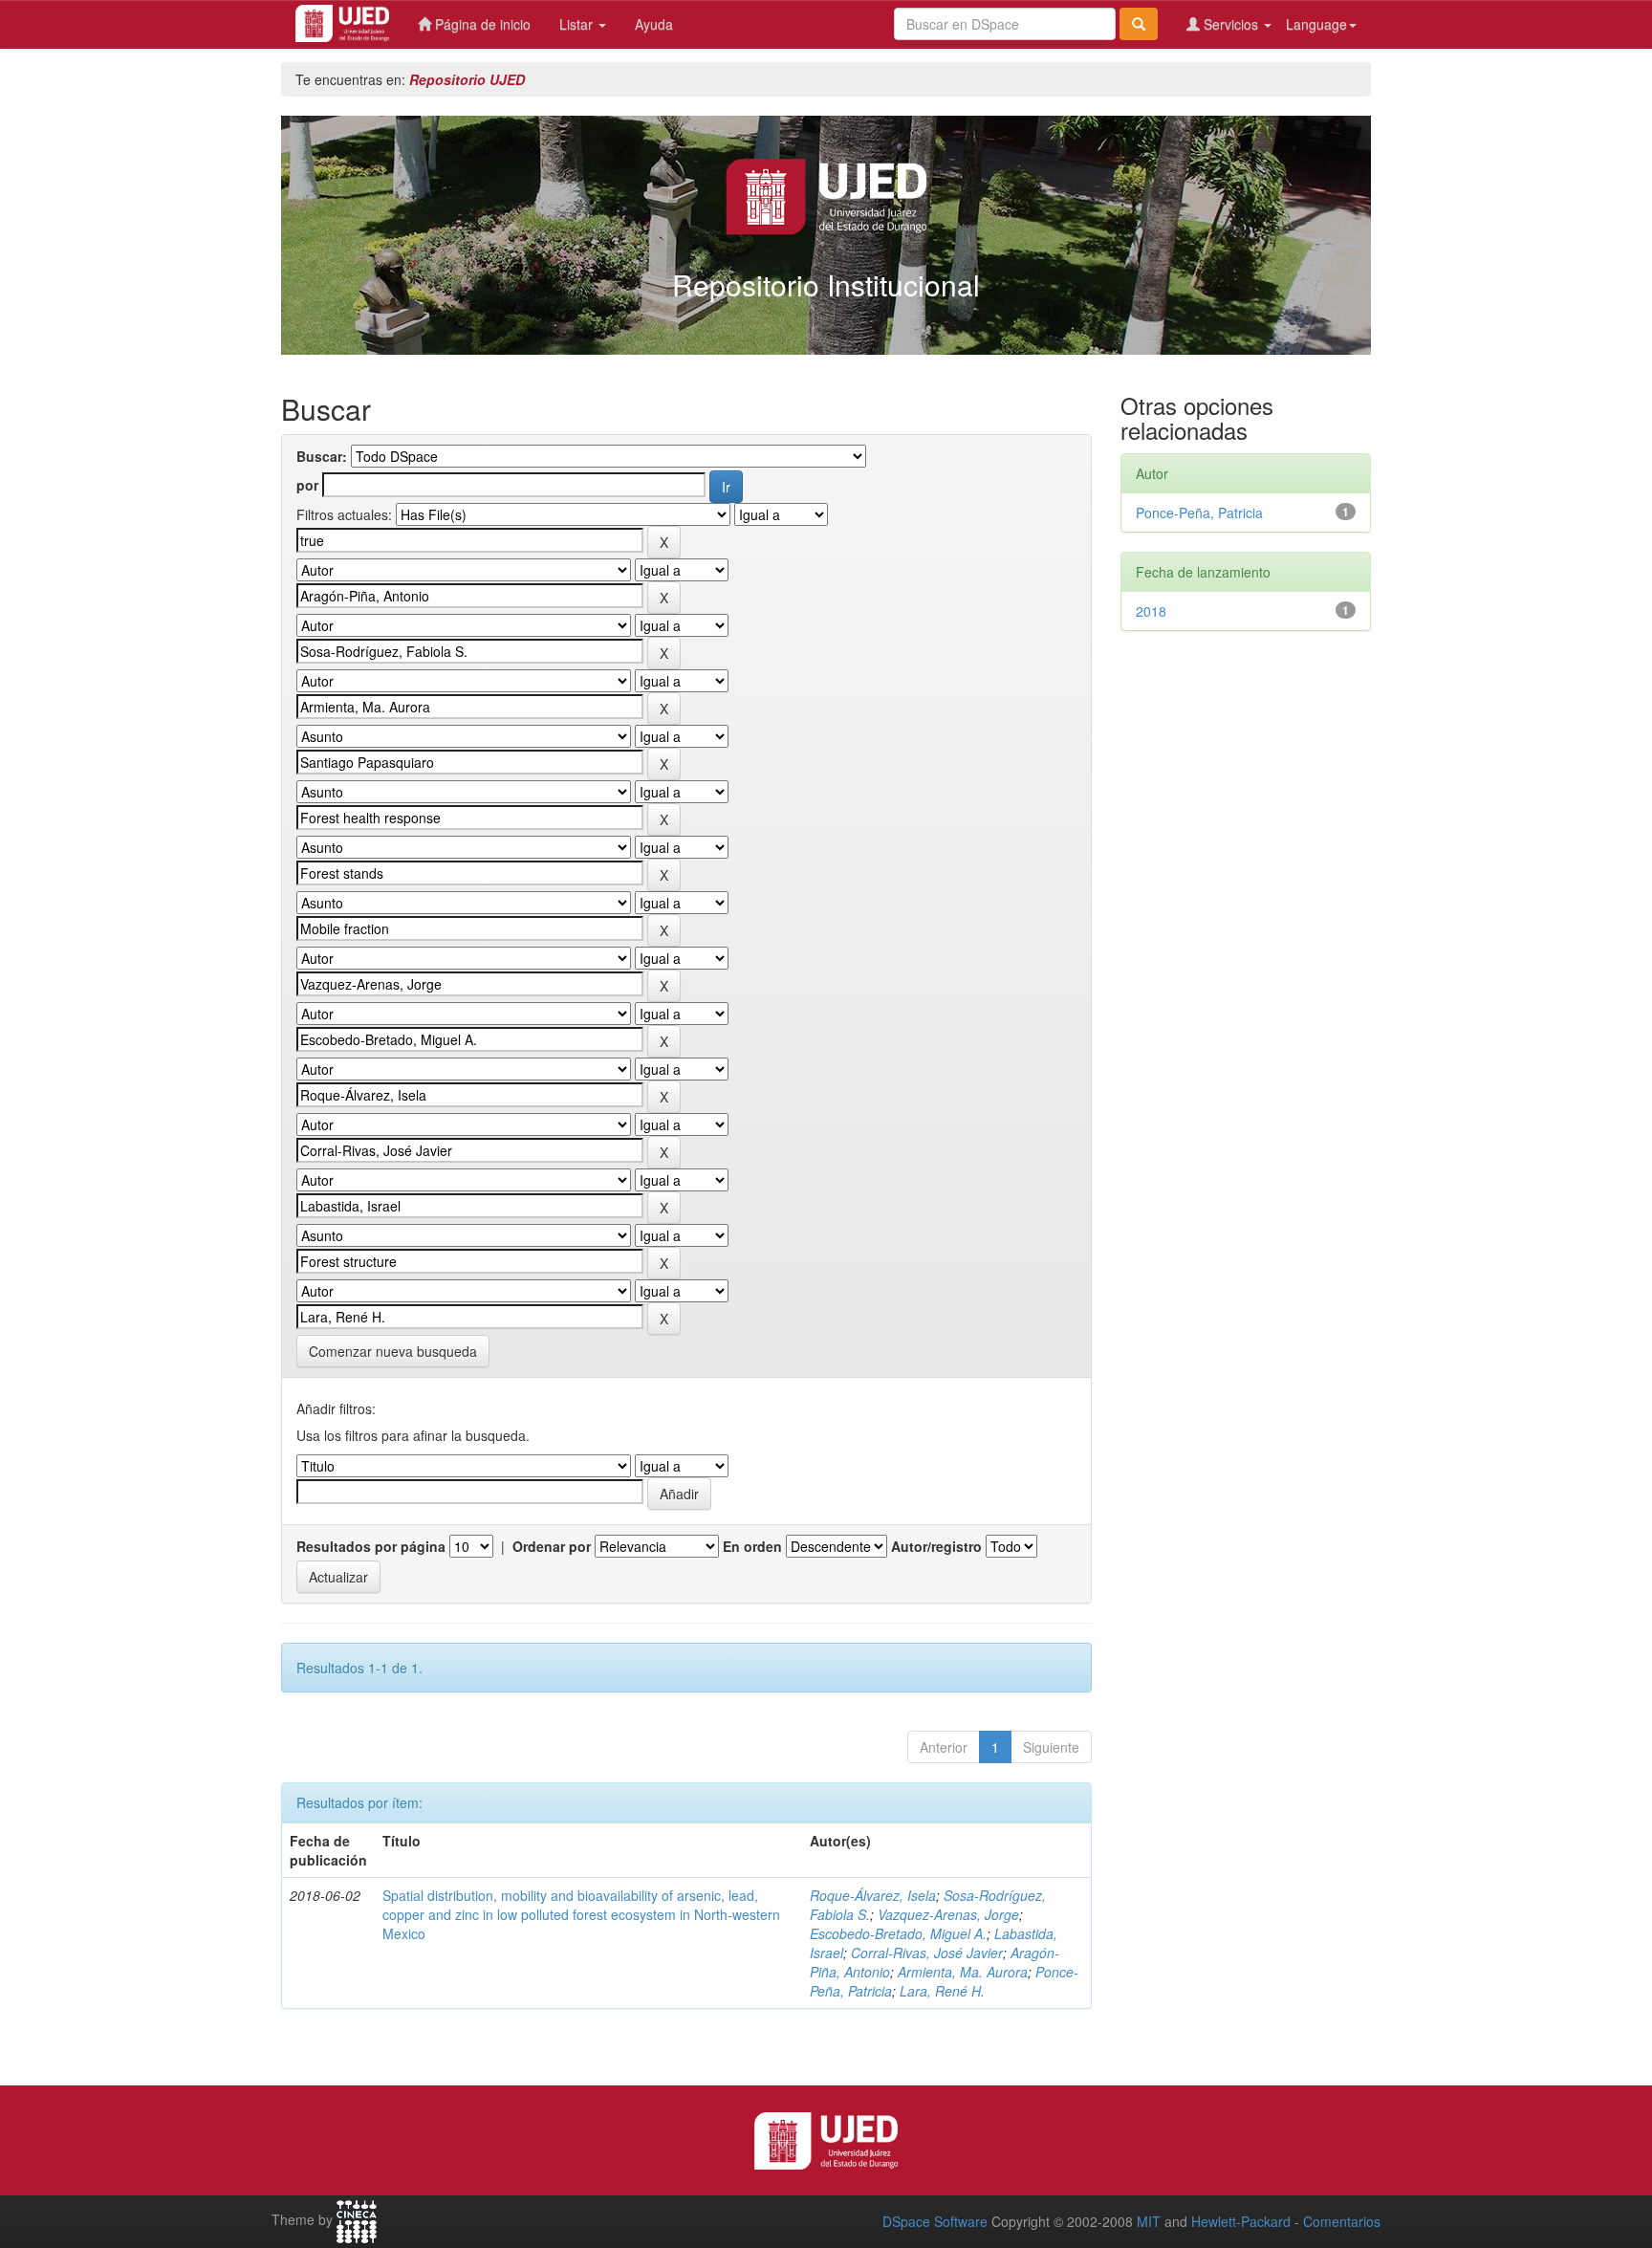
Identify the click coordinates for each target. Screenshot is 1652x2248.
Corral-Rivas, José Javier (927, 1953)
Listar (578, 24)
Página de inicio (481, 24)
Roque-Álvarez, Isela (873, 1895)
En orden (752, 1546)
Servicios (1231, 24)
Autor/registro (936, 1546)
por (307, 485)
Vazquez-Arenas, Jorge (948, 1914)
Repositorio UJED (467, 79)
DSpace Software (935, 2221)
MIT (1149, 2221)
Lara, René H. (942, 1991)
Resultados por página (371, 1546)
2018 (1151, 611)
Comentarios (1342, 2221)
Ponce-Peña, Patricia (1199, 513)
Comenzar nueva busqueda (393, 1351)
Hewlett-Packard (1241, 2221)
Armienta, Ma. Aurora (963, 1972)
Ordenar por (552, 1546)
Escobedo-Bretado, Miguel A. (898, 1933)
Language (1316, 24)
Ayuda (654, 24)
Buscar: (322, 456)
